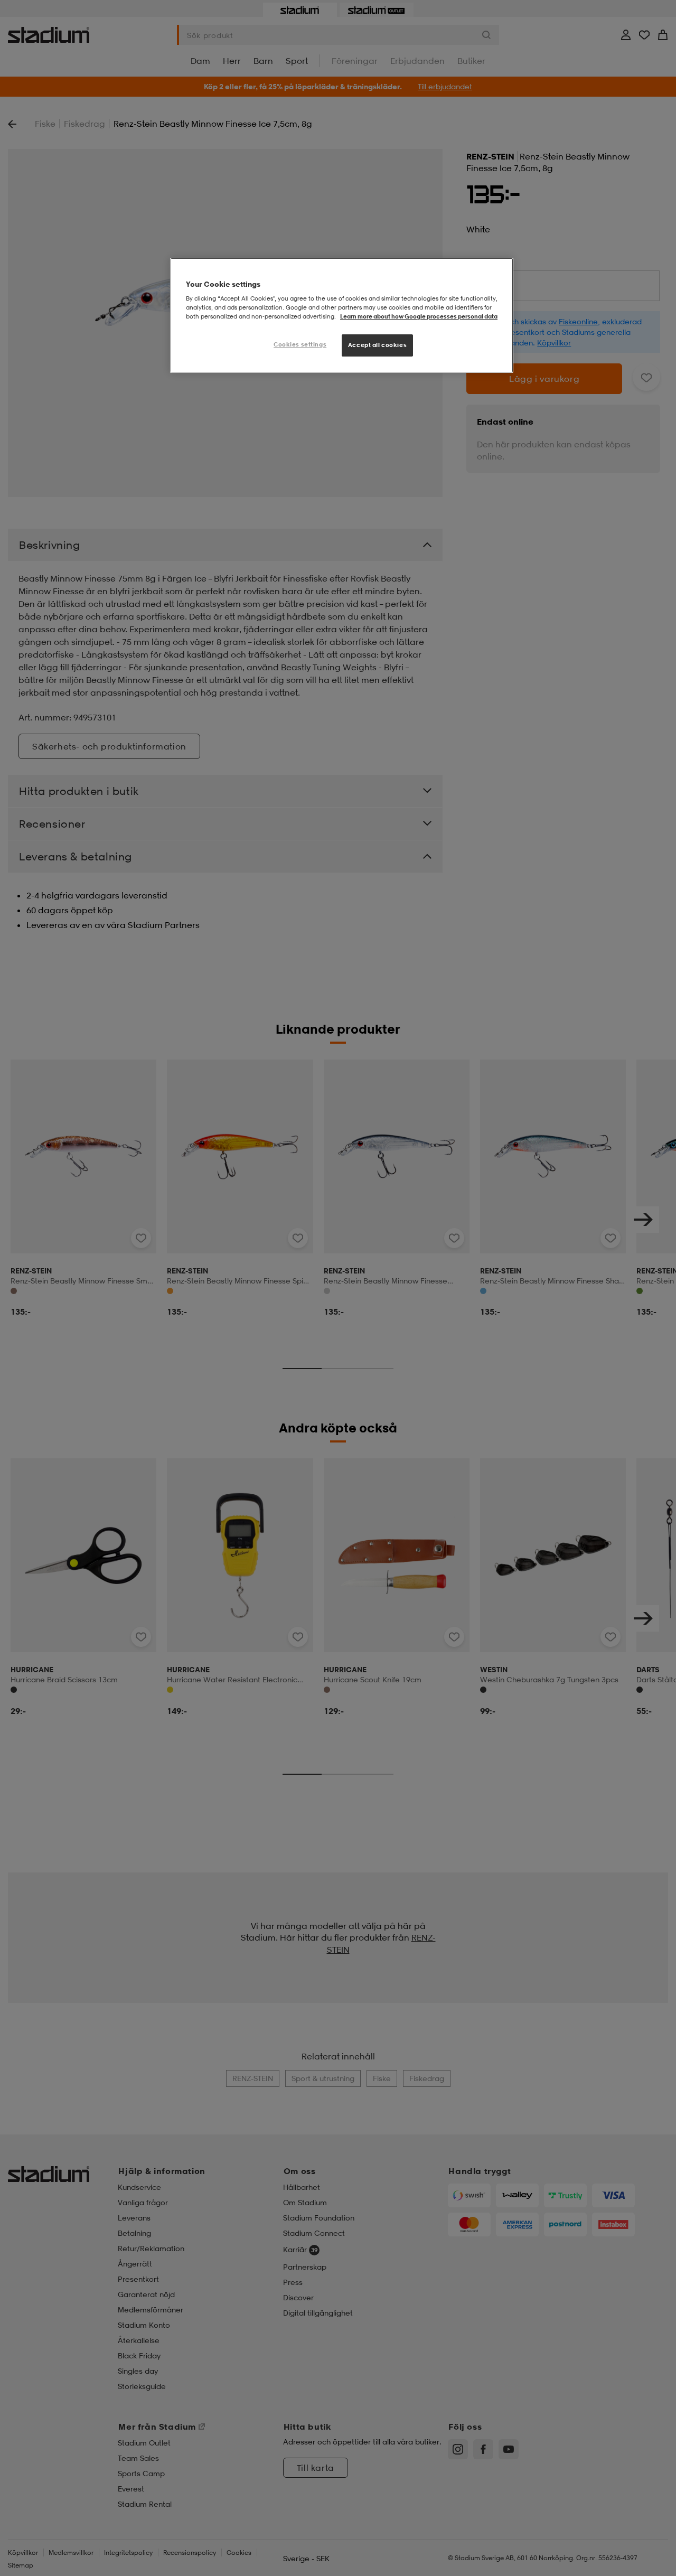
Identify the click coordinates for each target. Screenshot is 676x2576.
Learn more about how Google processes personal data (419, 316)
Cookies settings (300, 344)
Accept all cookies (377, 345)
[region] (342, 316)
